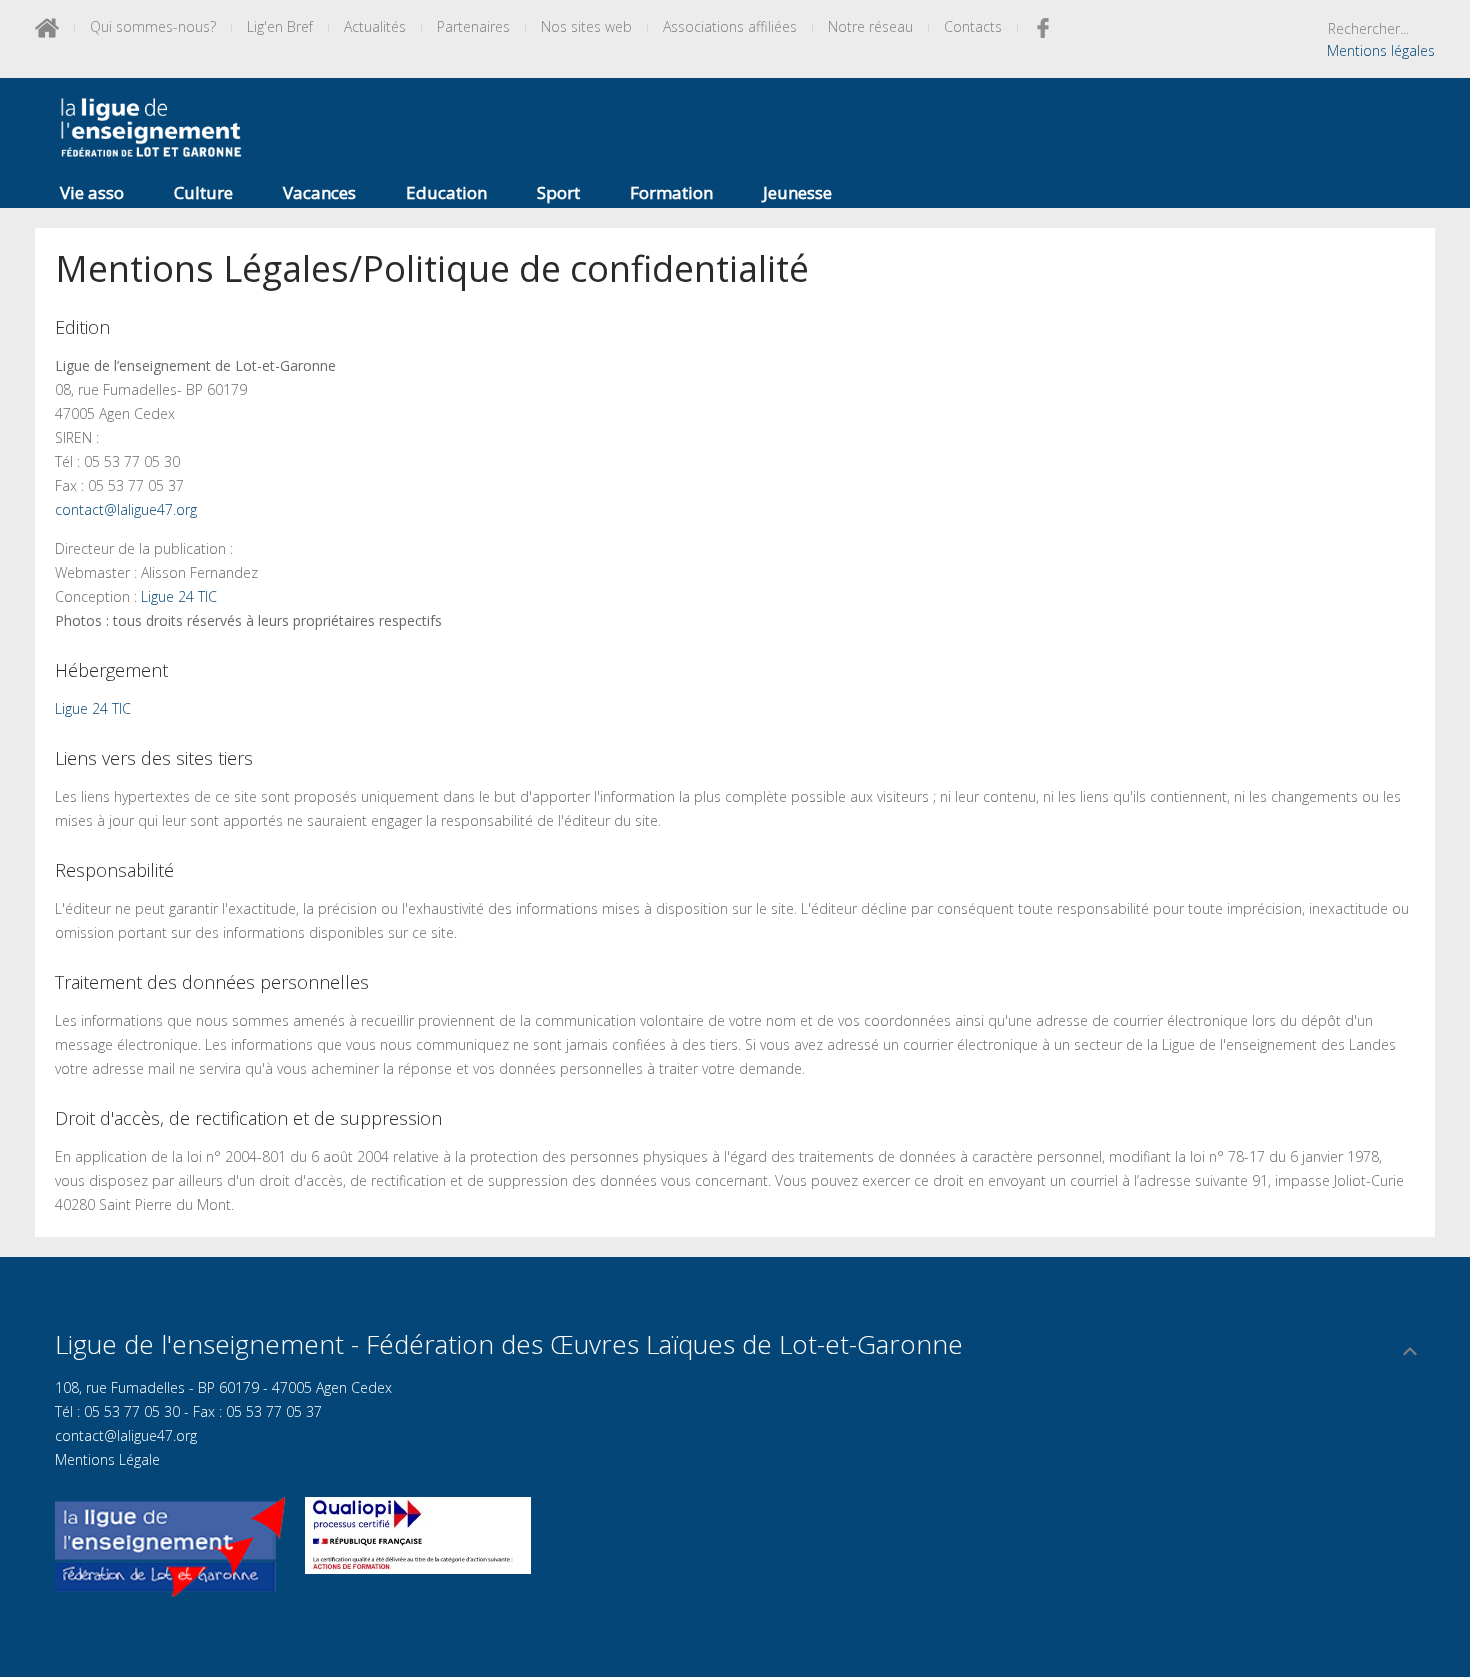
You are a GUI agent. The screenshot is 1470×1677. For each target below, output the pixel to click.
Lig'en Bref (280, 26)
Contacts (973, 26)
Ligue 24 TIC (179, 596)
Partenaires (473, 26)
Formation (671, 192)
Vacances (319, 192)
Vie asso (92, 192)
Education (446, 192)
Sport (558, 192)
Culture (203, 192)
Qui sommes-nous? (153, 26)
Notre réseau (870, 26)
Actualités (375, 26)
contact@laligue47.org (126, 509)
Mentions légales (1381, 50)
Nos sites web (586, 26)
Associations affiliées (730, 26)
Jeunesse (797, 192)
